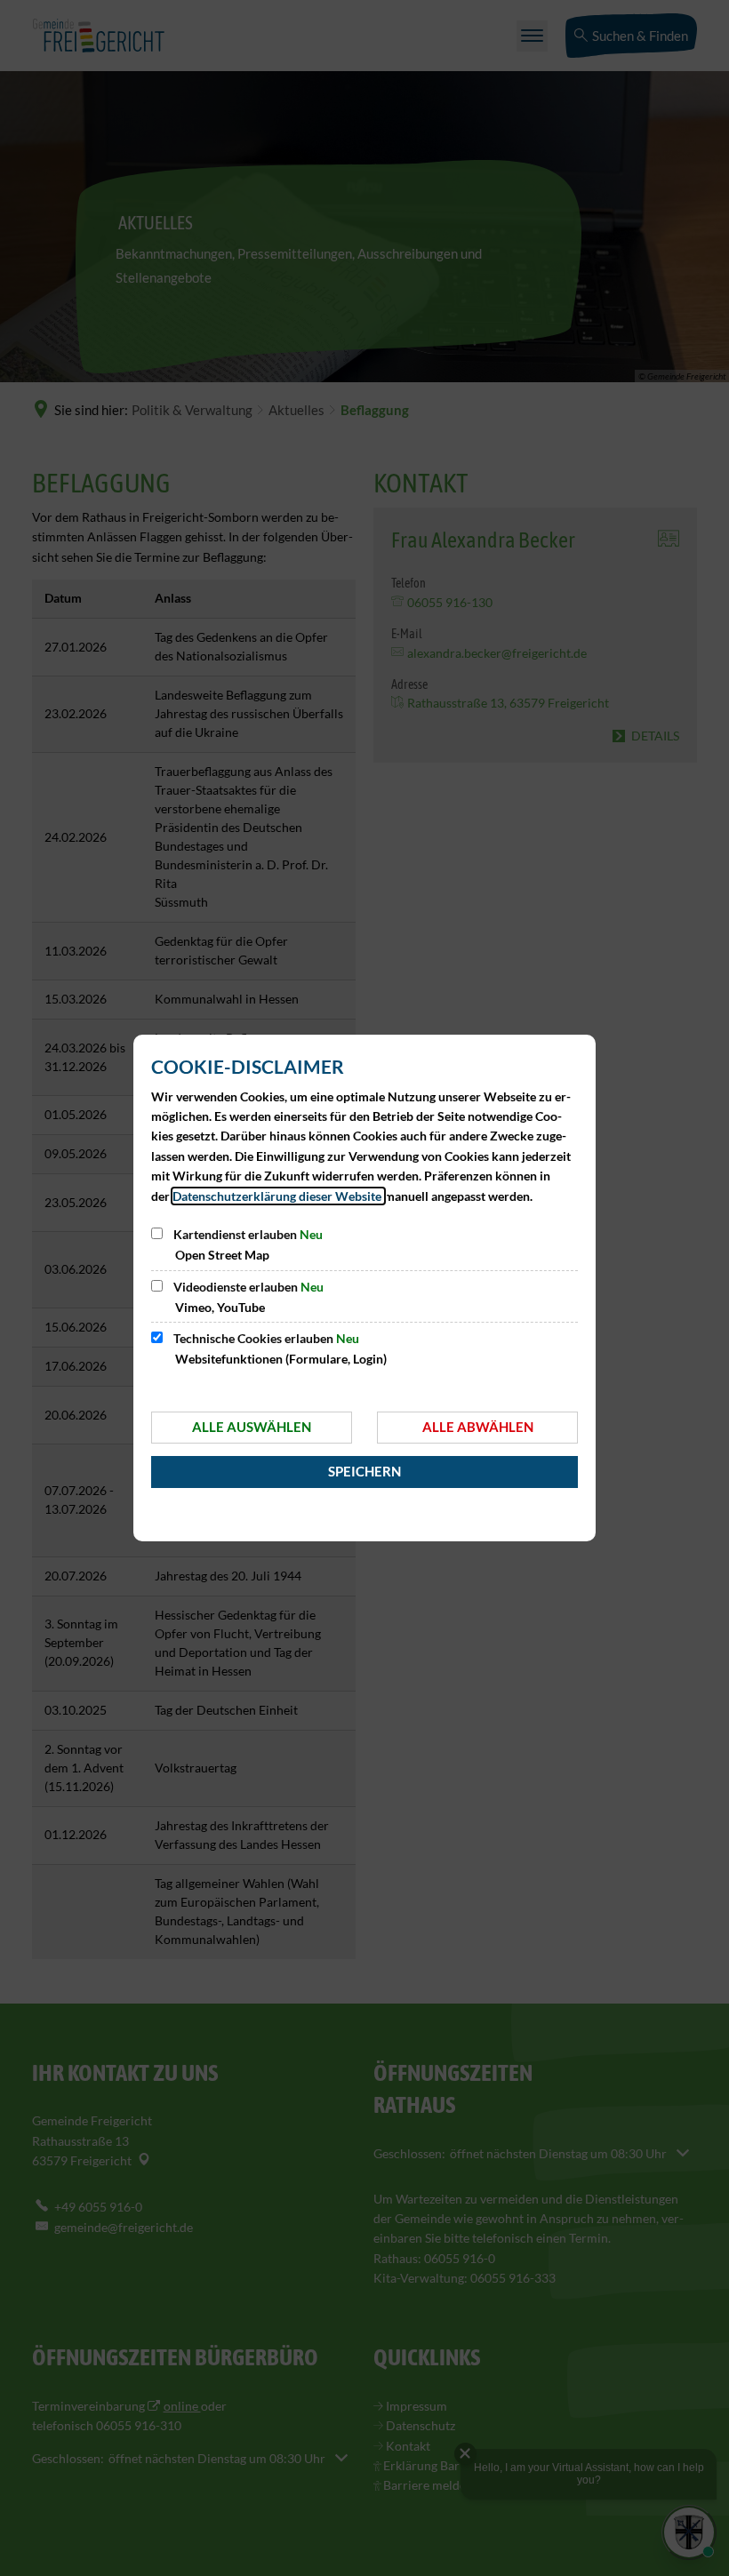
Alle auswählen (252, 1427)
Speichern (364, 1471)
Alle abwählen (478, 1427)
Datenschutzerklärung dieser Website (278, 1196)
